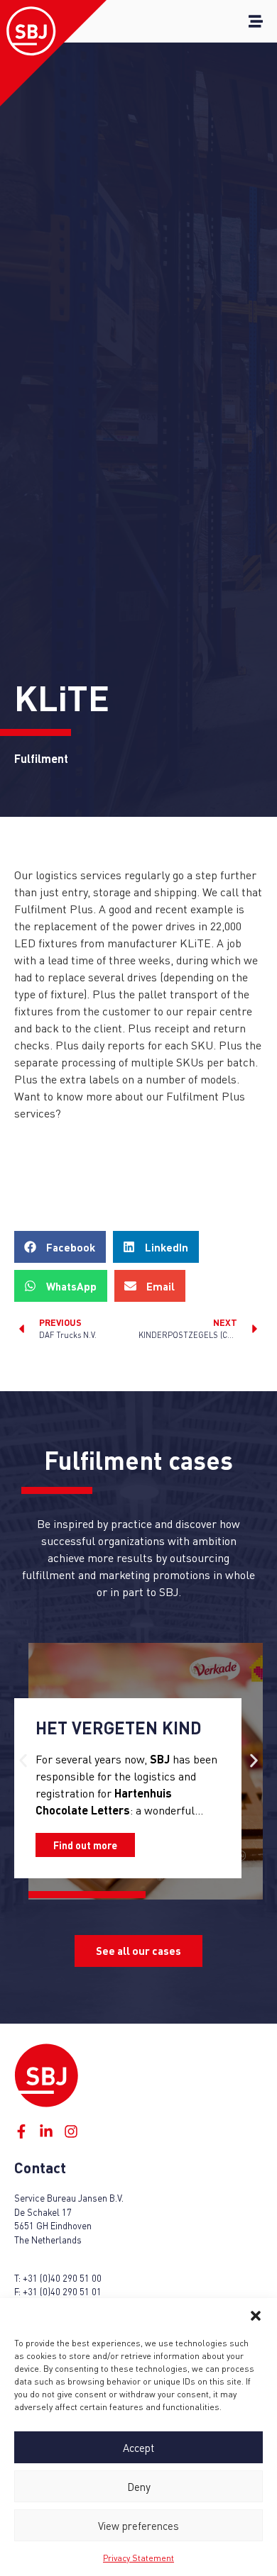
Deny (139, 2487)
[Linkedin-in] (46, 2131)
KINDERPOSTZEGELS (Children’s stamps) (131, 1719)
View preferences (138, 2526)
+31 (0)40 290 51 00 (62, 2278)
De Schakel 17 (43, 2212)
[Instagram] (71, 2131)
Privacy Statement (138, 2558)
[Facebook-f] (21, 2131)
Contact (40, 2167)
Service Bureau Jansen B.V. (69, 2198)
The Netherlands (48, 2240)
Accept (138, 2448)
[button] (256, 2316)
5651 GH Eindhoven (53, 2226)
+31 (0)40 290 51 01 (62, 2292)
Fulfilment (103, 1460)
